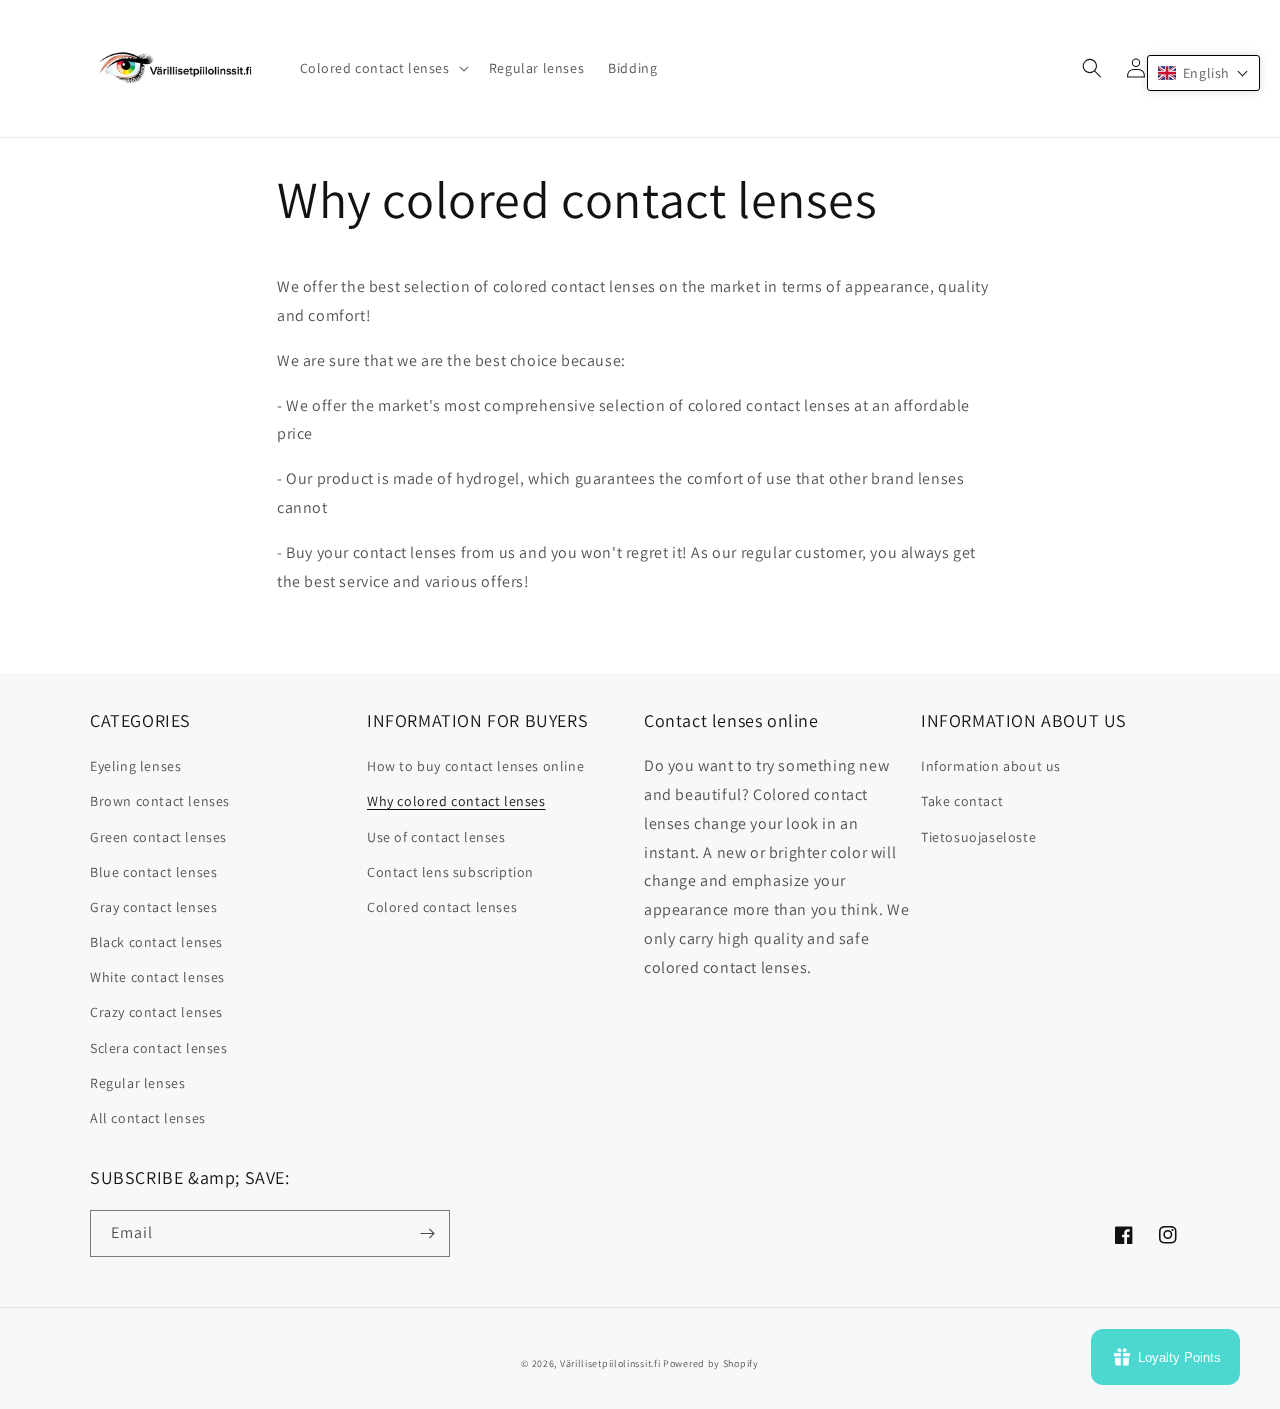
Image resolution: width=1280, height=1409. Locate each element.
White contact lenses (157, 977)
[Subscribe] (427, 1233)
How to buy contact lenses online (475, 766)
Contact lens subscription (450, 872)
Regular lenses (137, 1083)
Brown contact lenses (160, 801)
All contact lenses (148, 1118)
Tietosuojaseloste (978, 837)
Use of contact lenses (436, 837)
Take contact (962, 801)
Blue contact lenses (153, 872)
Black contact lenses (156, 942)
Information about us (991, 766)
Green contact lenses (158, 837)
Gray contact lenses (153, 907)
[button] (382, 68)
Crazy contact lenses (156, 1012)
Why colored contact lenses (456, 801)
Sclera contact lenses (159, 1048)
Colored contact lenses (442, 907)
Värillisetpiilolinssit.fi (610, 1363)
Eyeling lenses (135, 766)
